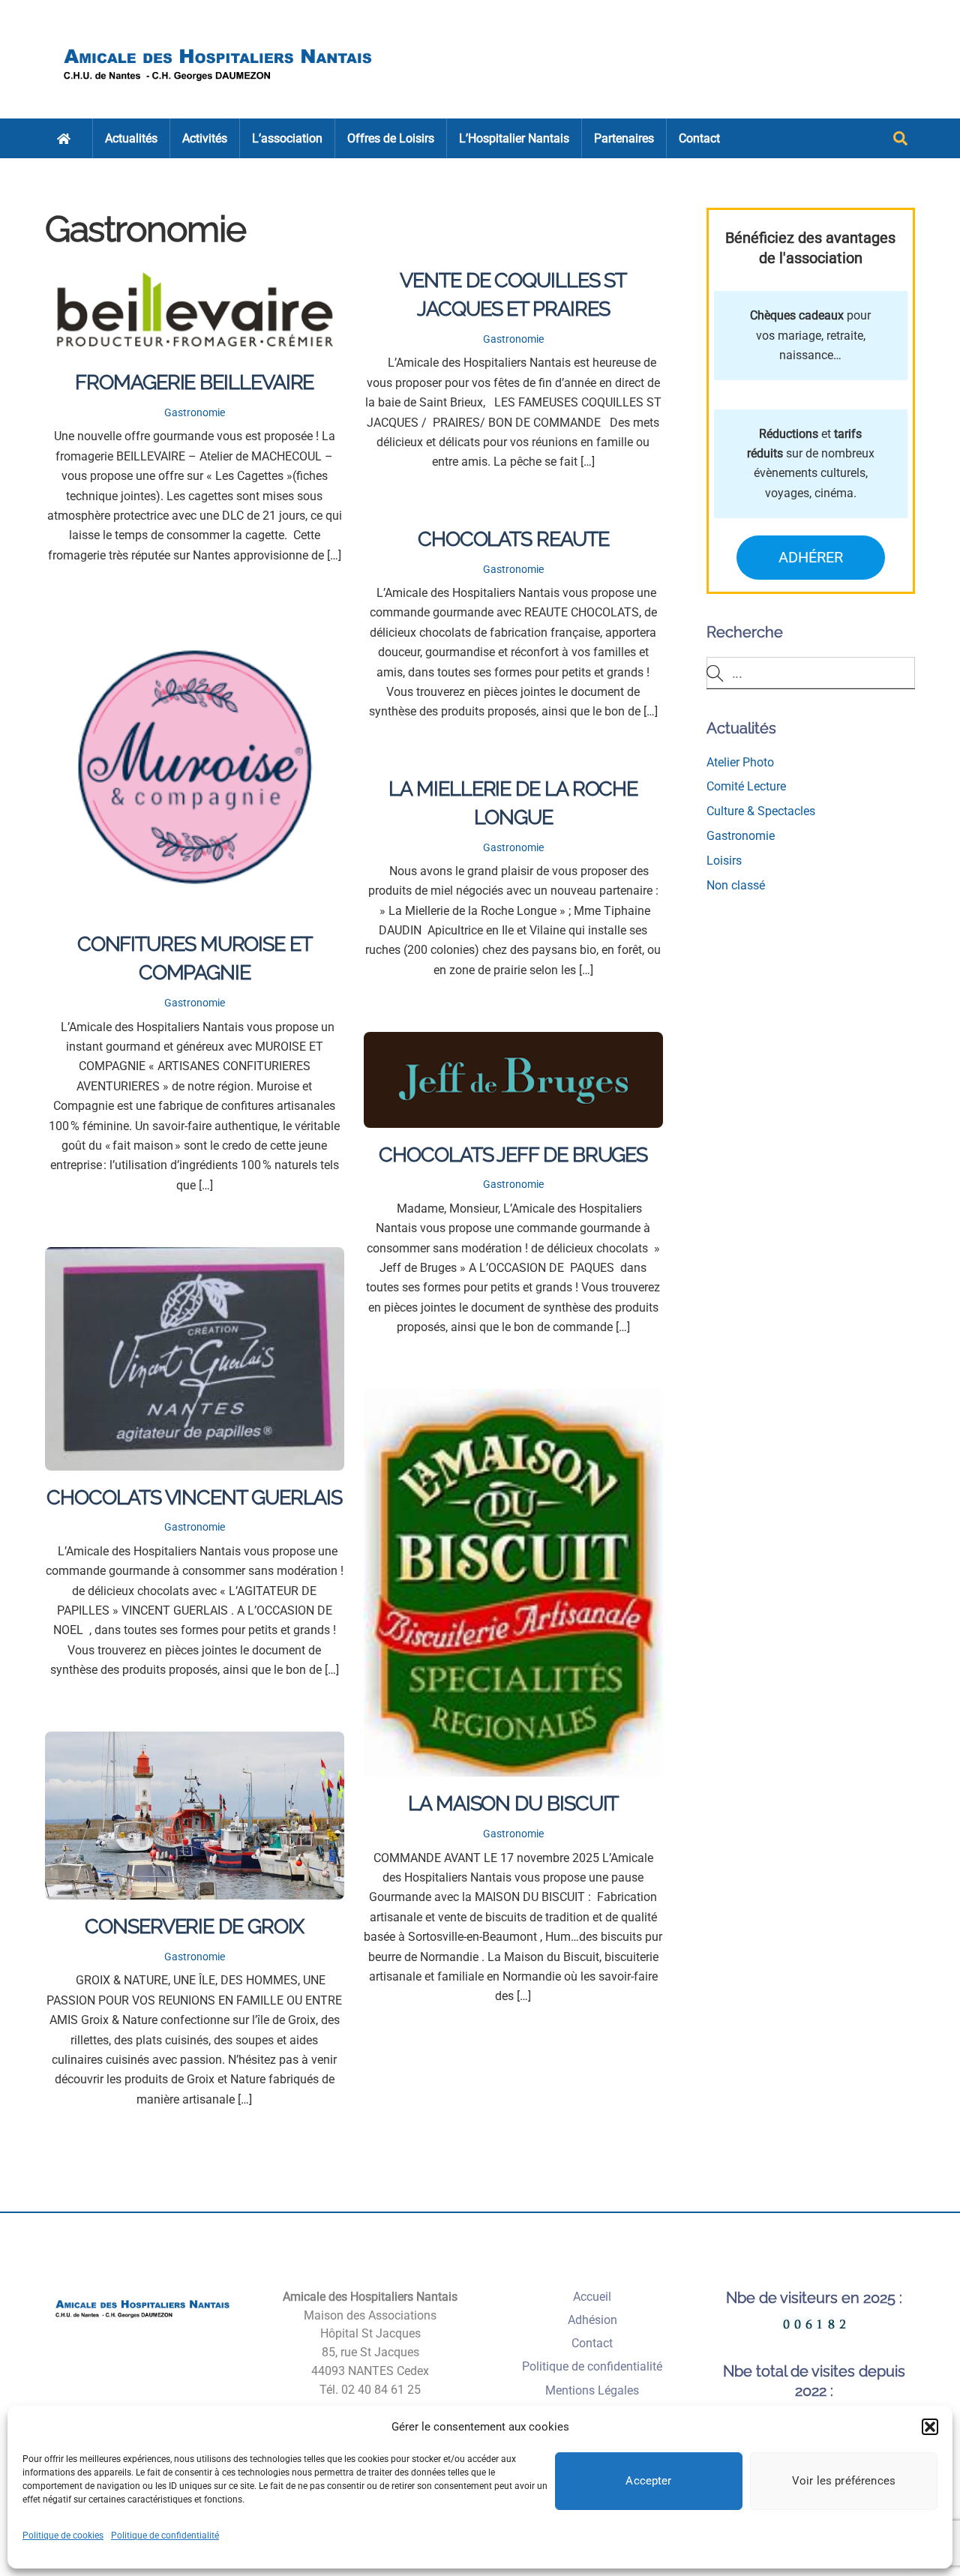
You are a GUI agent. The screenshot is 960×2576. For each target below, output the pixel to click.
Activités (205, 138)
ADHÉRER (811, 557)
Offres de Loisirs (391, 138)
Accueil (592, 2297)
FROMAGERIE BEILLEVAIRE (194, 382)
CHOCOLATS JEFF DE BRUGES (513, 1154)
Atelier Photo (740, 762)
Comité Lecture (746, 786)
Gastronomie (195, 413)
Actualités (131, 138)
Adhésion (592, 2320)
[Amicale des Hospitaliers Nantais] (219, 87)
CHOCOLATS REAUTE (513, 538)
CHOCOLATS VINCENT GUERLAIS (194, 1497)
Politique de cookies (63, 2536)
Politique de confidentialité (165, 2536)
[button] (930, 2427)
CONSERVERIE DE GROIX (194, 1926)
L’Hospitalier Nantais (514, 138)
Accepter (648, 2481)
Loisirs (724, 861)
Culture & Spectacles (761, 811)
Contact (699, 138)
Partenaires (624, 138)
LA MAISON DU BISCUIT (513, 1803)
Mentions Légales (592, 2390)
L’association (287, 138)
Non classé (736, 885)
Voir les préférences (844, 2481)
